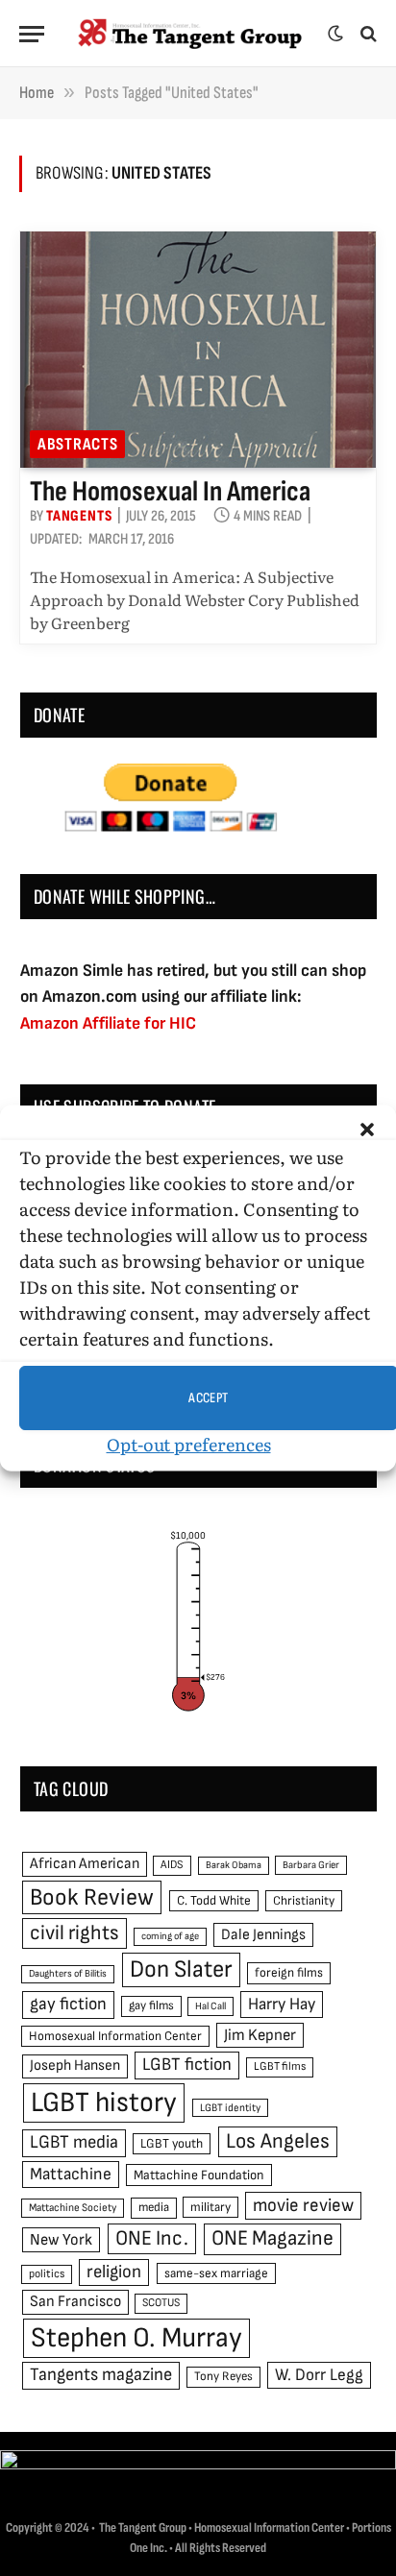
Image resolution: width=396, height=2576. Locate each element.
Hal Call (210, 2006)
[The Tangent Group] (191, 34)
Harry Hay (282, 2004)
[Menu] (32, 34)
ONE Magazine (272, 2238)
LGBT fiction (187, 2065)
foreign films (289, 1973)
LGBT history (104, 2103)
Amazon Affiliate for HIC (108, 1023)
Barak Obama (234, 1865)
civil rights (74, 1933)
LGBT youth (172, 2144)
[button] (367, 1130)
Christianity (304, 1901)
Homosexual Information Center (115, 2036)
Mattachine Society (73, 2208)
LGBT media (74, 2142)
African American (85, 1864)
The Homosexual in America (170, 492)
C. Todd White (214, 1901)
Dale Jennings (263, 1935)
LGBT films (280, 2066)
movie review (303, 2206)
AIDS (172, 1865)
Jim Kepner (260, 2035)
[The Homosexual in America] (198, 350)
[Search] (367, 34)
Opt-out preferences (189, 1444)
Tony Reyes (223, 2376)
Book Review (92, 1897)
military (210, 2207)
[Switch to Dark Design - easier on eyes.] (335, 34)
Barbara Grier (311, 1865)
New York (61, 2240)
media (154, 2207)
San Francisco (75, 2301)
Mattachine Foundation (199, 2175)
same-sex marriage (216, 2273)
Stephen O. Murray (136, 2338)
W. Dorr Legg (319, 2375)
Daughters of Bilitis (68, 1973)
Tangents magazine (101, 2375)
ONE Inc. (152, 2238)
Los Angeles (278, 2141)
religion (114, 2272)
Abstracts (77, 444)
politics (47, 2274)
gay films (151, 2005)
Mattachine (71, 2174)
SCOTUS (161, 2303)
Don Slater (181, 1969)
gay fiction (68, 2004)
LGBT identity (230, 2108)
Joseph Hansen (75, 2066)
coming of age (170, 1936)
